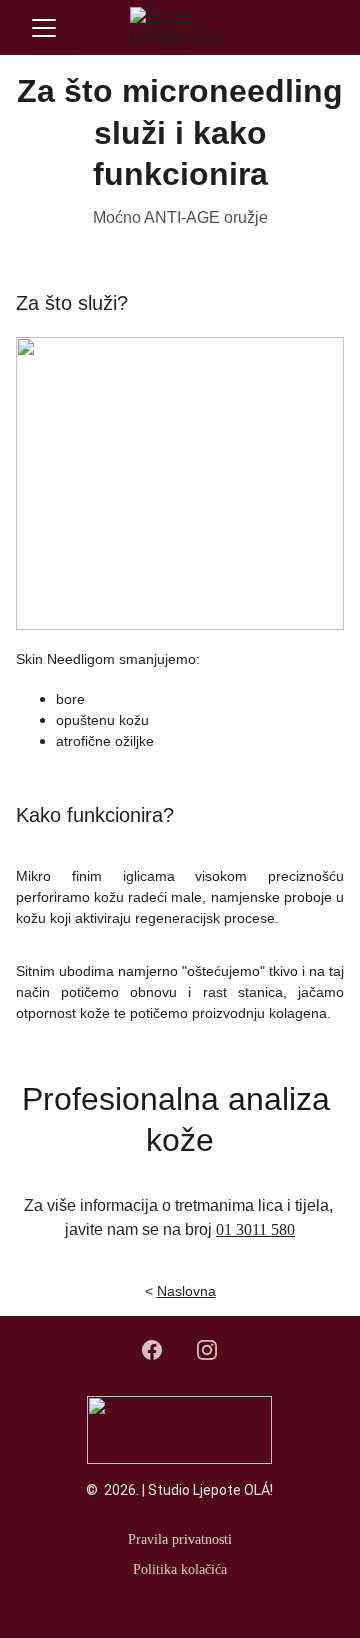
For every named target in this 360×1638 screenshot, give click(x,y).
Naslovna (186, 1291)
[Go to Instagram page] (207, 1350)
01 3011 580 (255, 1229)
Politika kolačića (180, 1569)
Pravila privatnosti (180, 1539)
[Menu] (44, 28)
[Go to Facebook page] (162, 1350)
